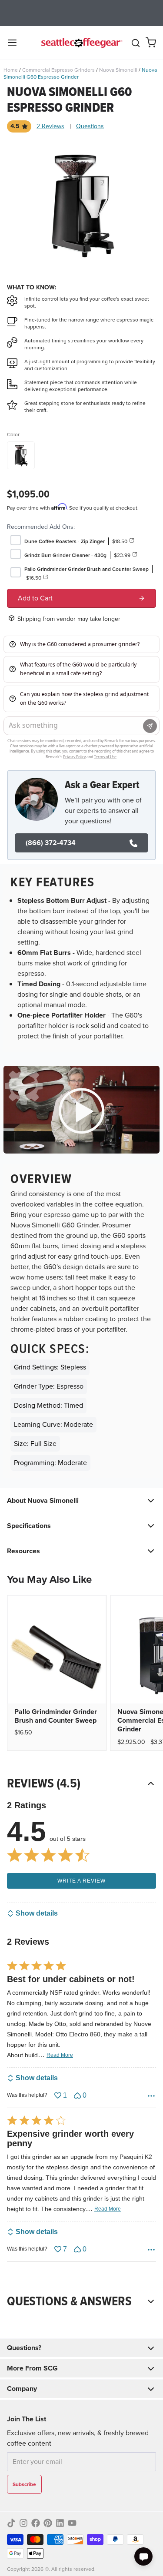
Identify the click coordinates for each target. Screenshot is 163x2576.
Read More (60, 2055)
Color (13, 434)
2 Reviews (50, 126)
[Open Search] (136, 43)
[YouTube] (72, 2523)
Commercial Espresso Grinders (58, 70)
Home (11, 70)
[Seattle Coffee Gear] (81, 43)
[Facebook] (36, 2523)
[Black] (21, 455)
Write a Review (81, 1881)
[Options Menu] (151, 2096)
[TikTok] (11, 2523)
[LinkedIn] (60, 2523)
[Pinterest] (48, 2523)
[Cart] (151, 43)
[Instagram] (23, 2523)
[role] (81, 598)
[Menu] (16, 43)
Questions (90, 126)
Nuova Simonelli (118, 70)
